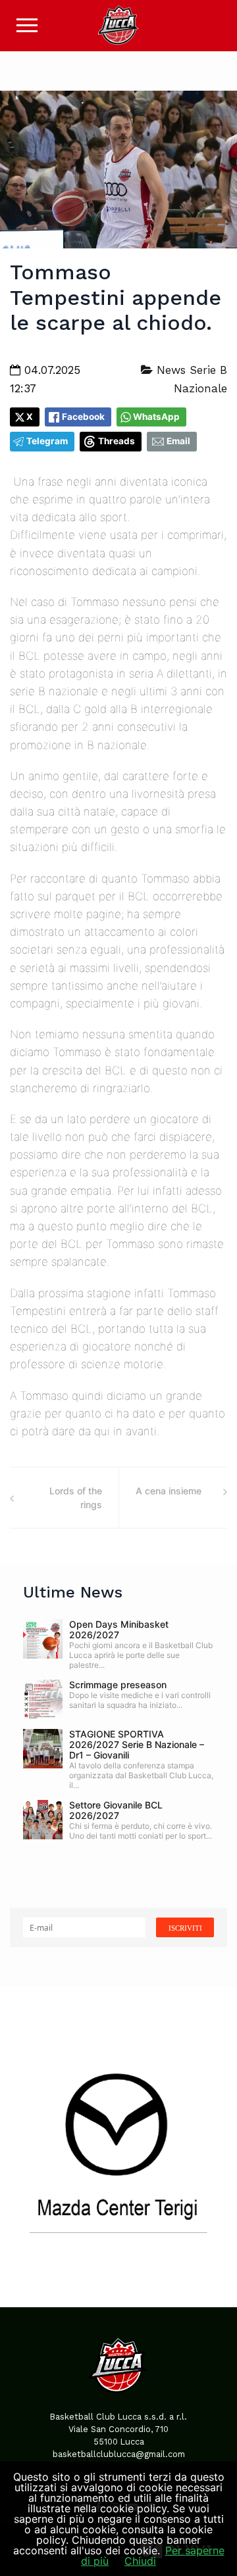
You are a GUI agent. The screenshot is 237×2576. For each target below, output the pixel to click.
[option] (118, 2147)
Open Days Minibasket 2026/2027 (119, 1629)
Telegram (47, 441)
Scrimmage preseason (118, 1685)
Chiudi (140, 2561)
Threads (117, 441)
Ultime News (73, 1592)
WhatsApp (156, 417)
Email (178, 441)
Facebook (83, 417)
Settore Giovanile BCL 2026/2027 (116, 1810)
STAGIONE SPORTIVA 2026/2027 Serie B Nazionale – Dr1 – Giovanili (137, 1744)
